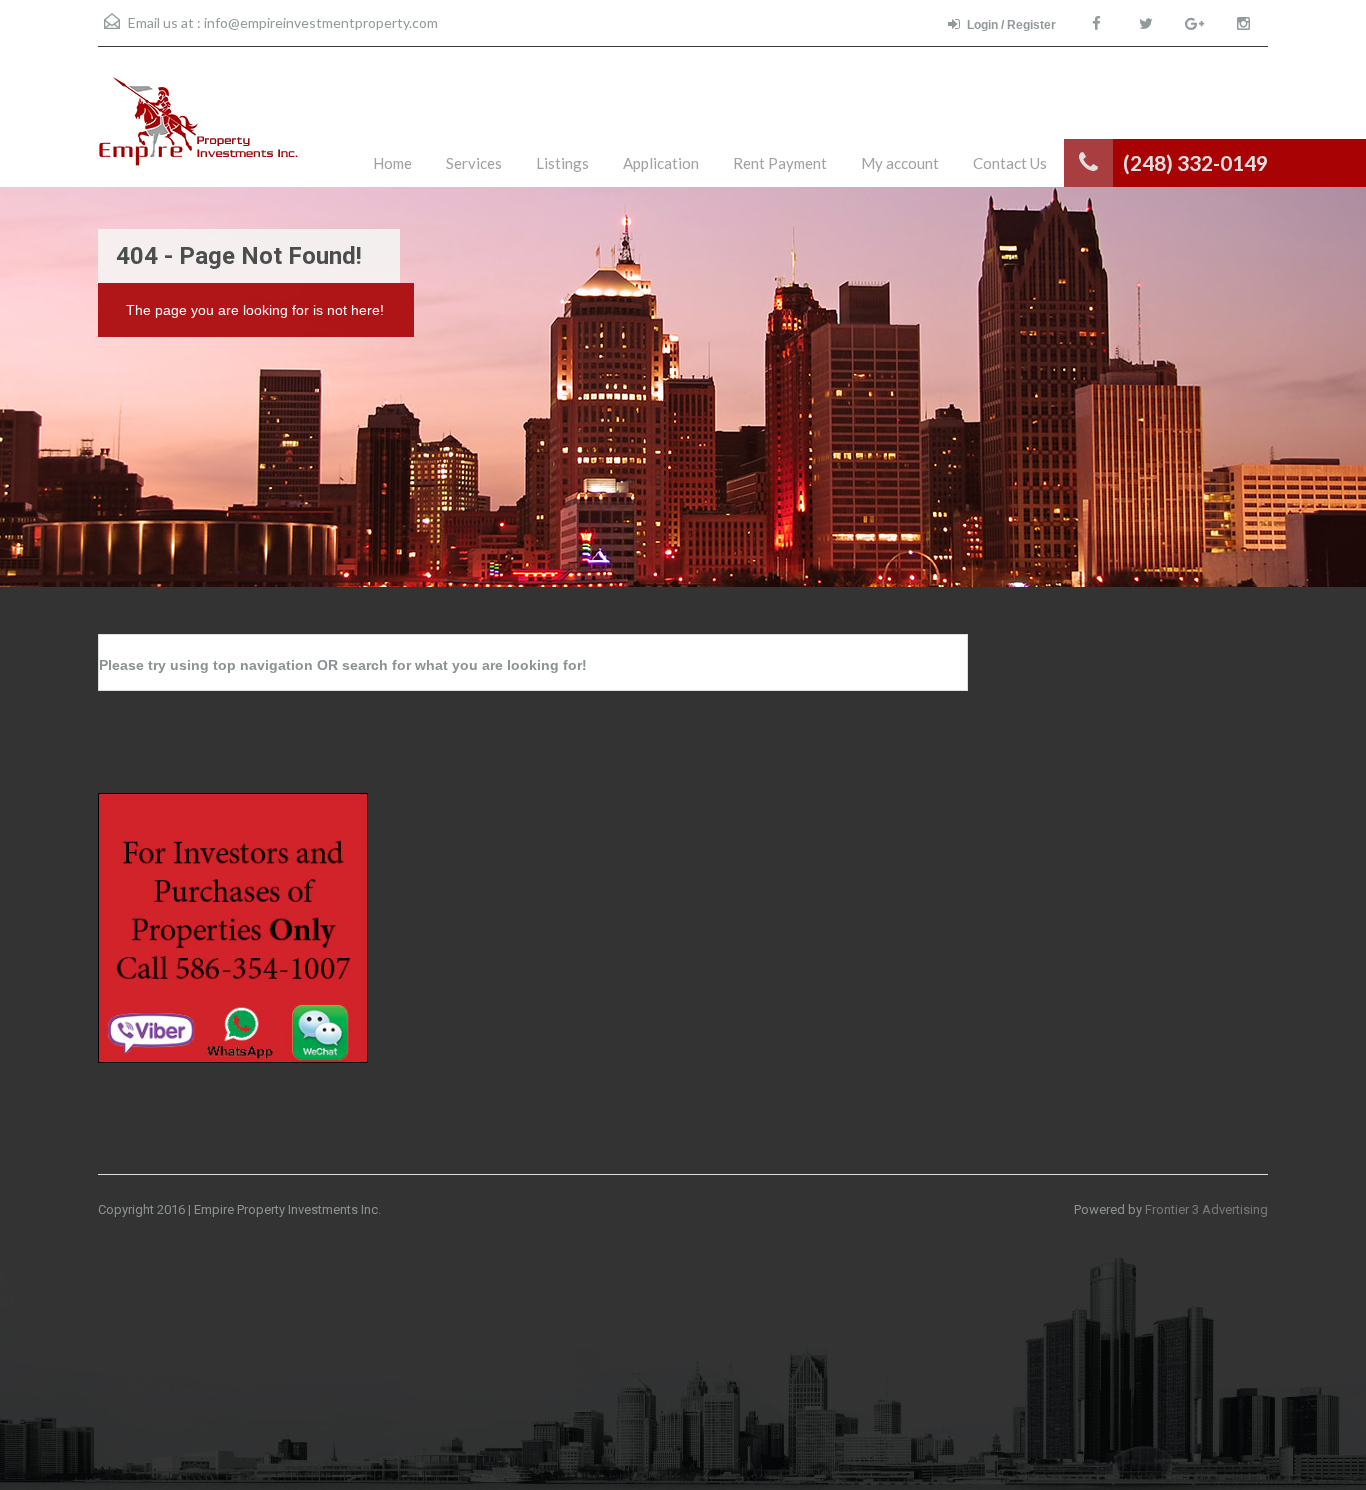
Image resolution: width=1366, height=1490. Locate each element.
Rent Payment (780, 163)
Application (661, 163)
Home (392, 163)
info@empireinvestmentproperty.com (321, 22)
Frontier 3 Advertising (1206, 1209)
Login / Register (1011, 25)
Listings (562, 163)
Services (474, 163)
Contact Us (1010, 163)
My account (900, 163)
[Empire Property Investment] (199, 132)
